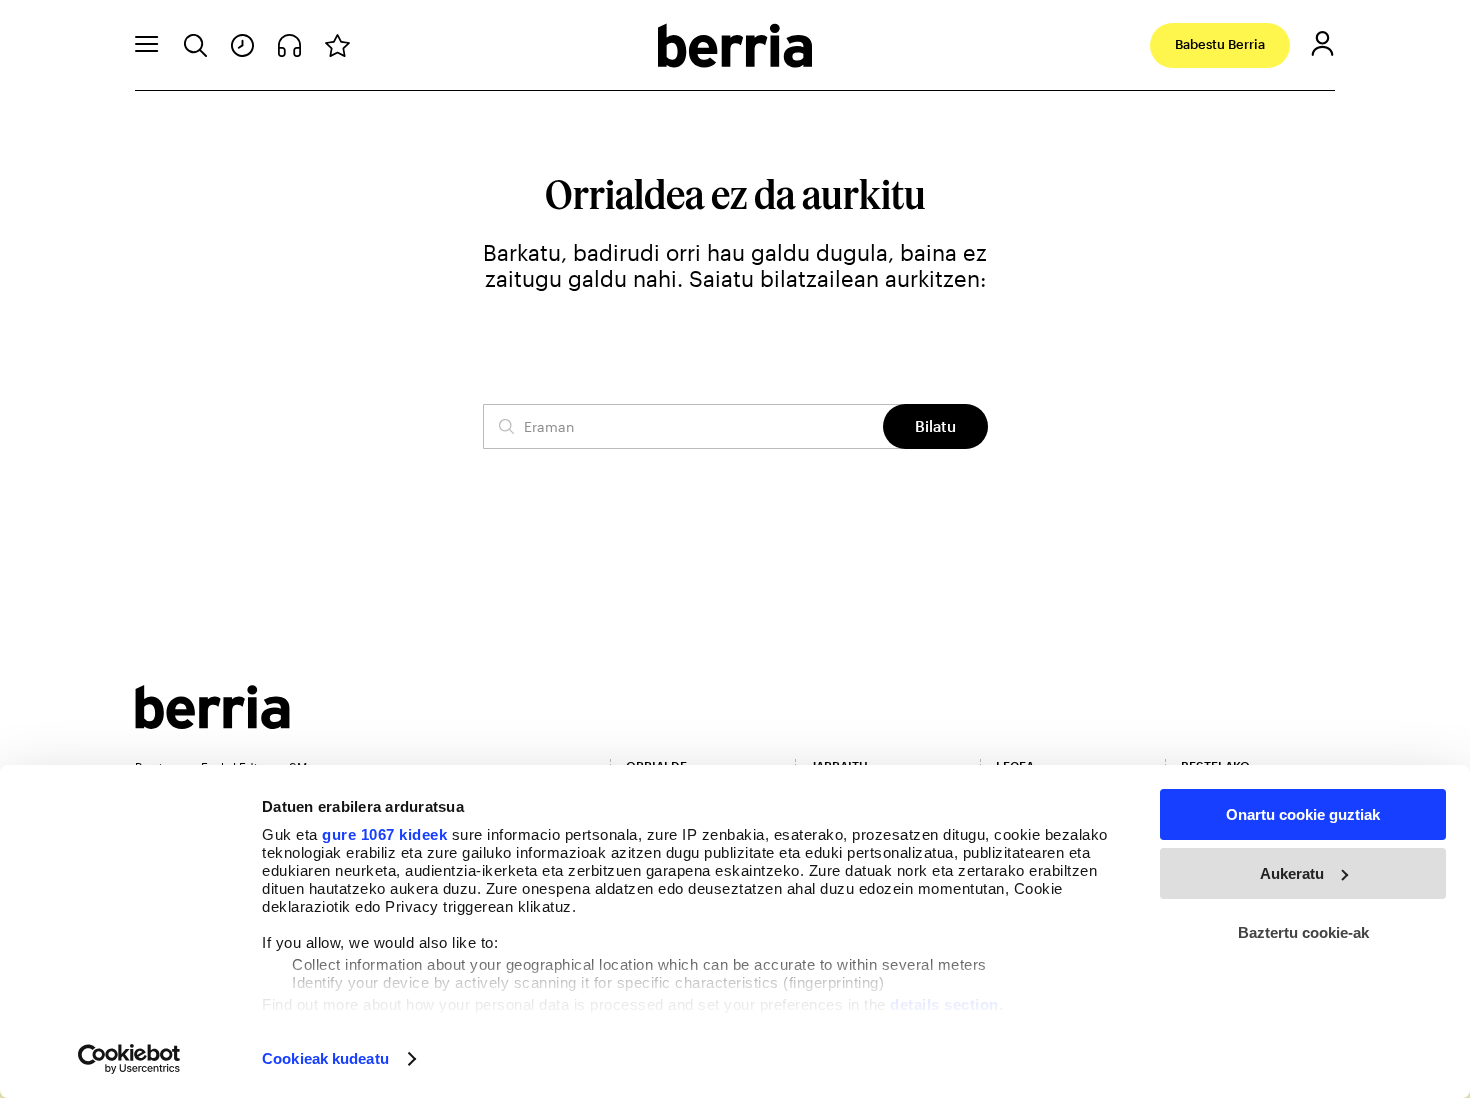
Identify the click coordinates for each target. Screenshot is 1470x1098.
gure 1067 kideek (384, 834)
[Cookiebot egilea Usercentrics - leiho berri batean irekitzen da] (129, 1059)
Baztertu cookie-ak (1303, 932)
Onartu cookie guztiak (1303, 814)
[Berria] (212, 722)
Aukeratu (1292, 873)
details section (944, 1004)
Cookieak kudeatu (325, 1058)
